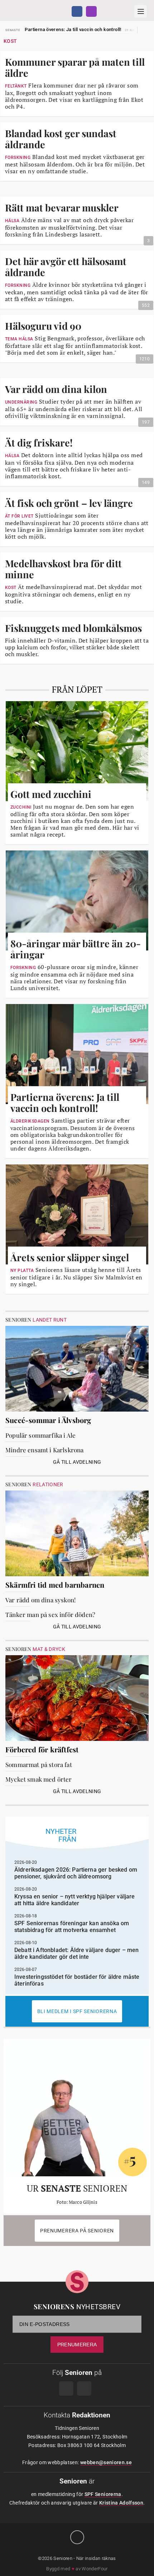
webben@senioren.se (106, 2462)
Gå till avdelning (77, 1462)
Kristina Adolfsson (121, 2503)
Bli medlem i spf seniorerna (77, 2011)
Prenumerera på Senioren (77, 2231)
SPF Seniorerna (103, 2494)
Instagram (91, 11)
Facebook (77, 11)
